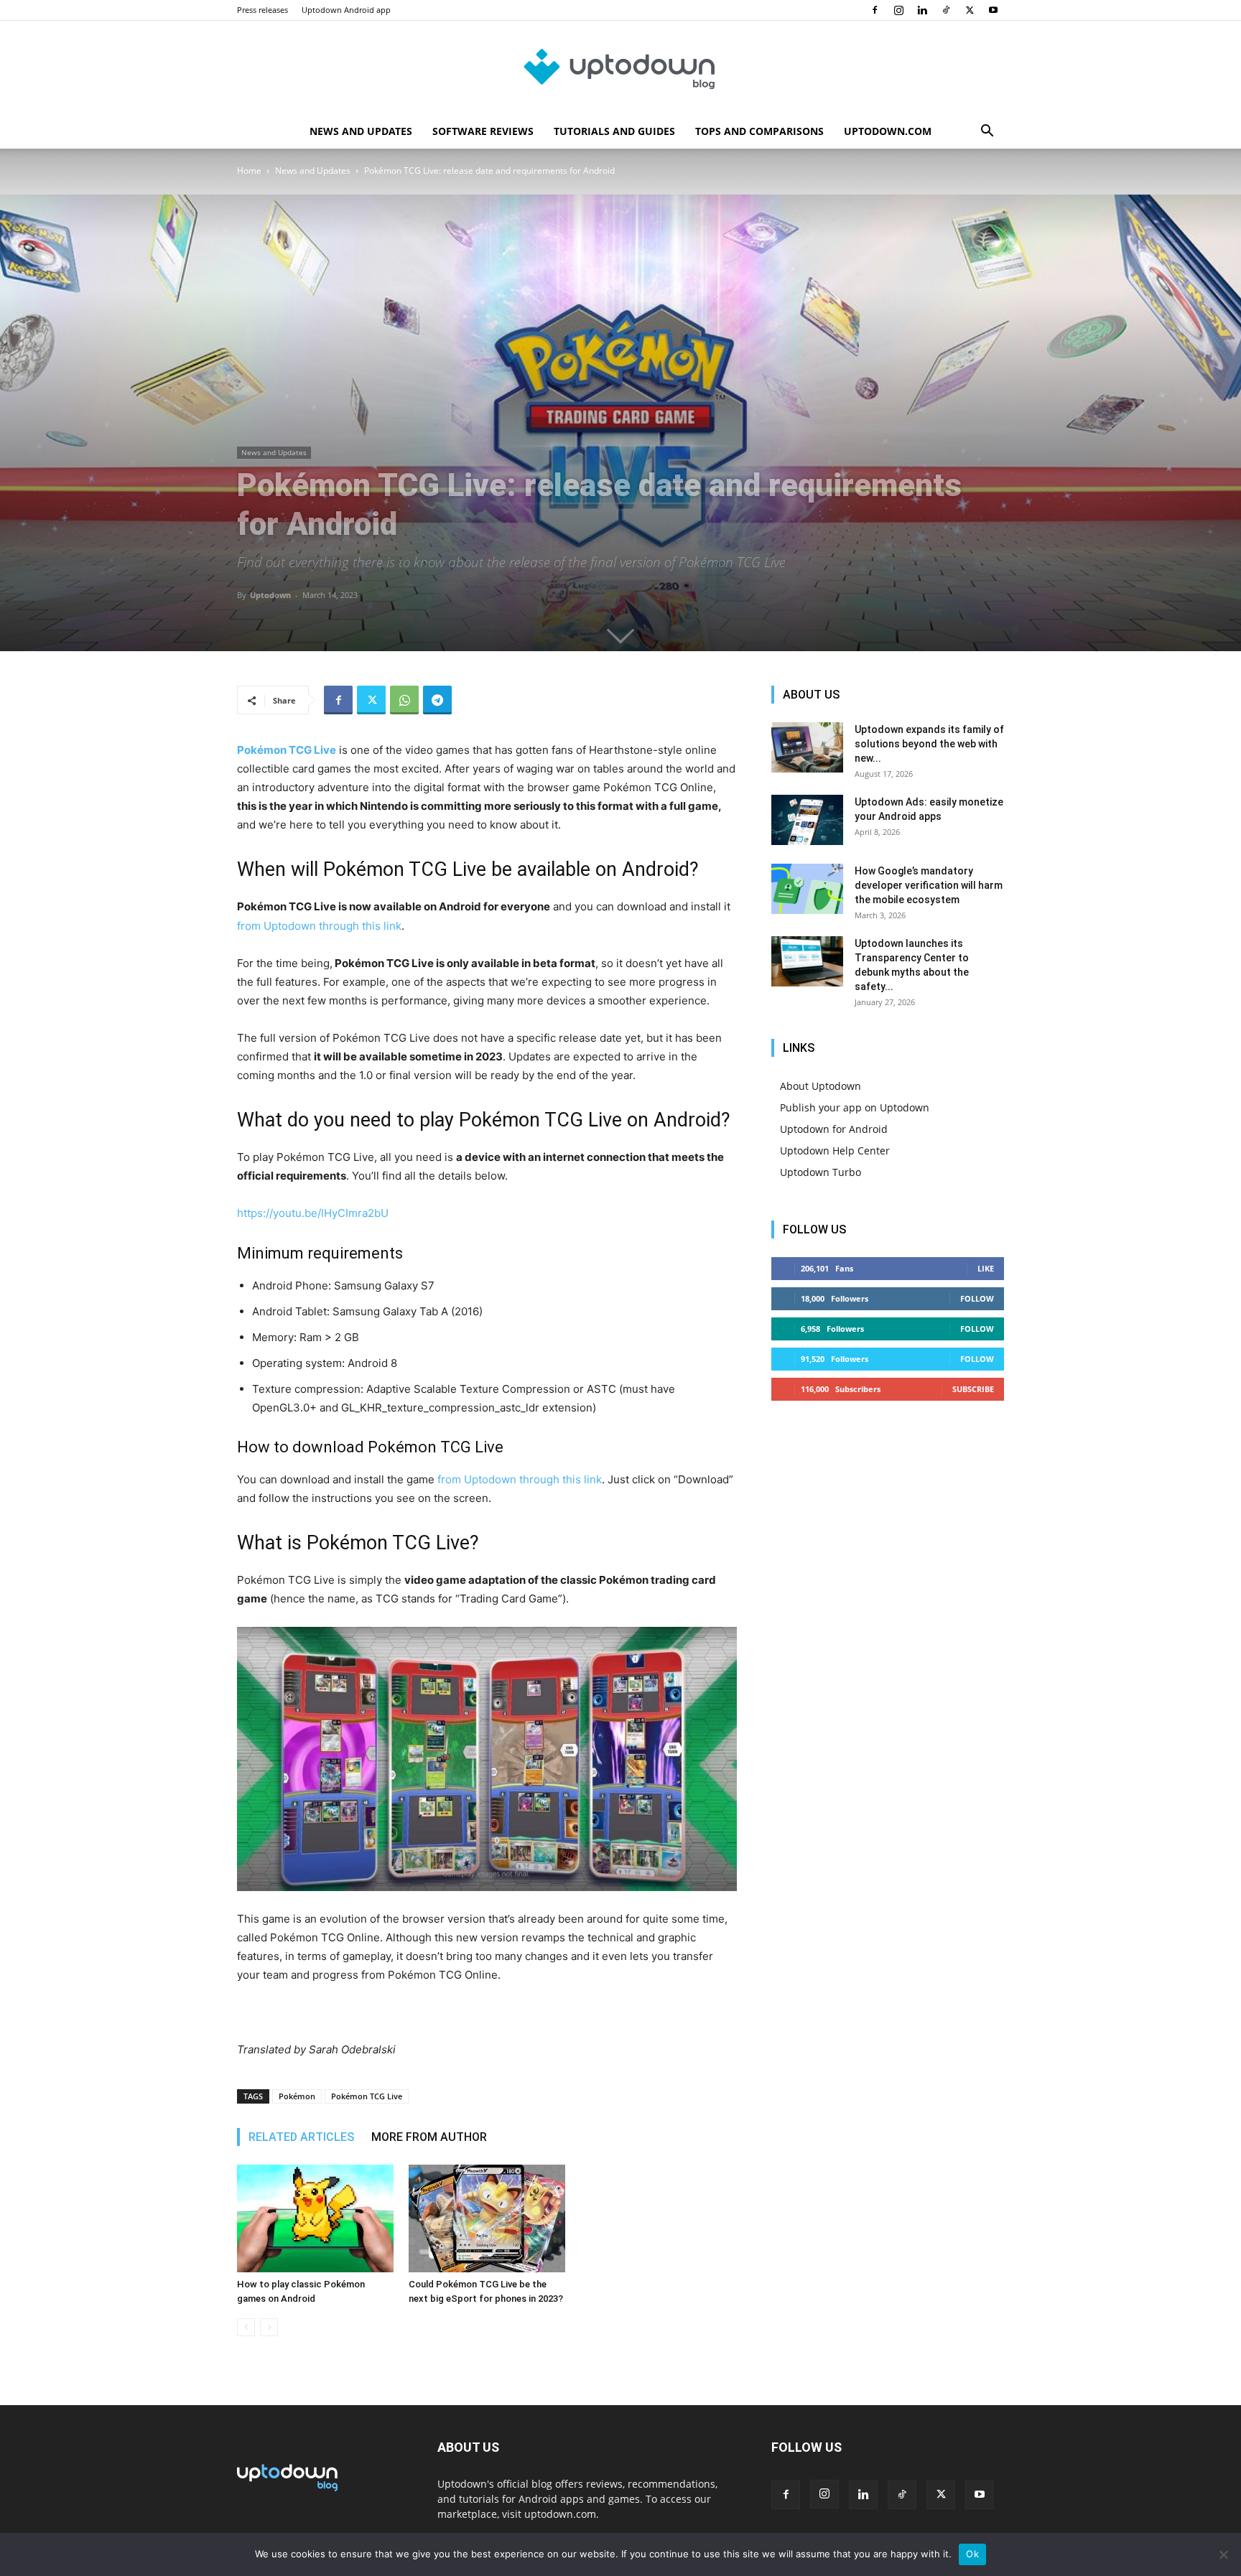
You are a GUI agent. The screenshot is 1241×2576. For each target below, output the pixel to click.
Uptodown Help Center (835, 1151)
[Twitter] (970, 10)
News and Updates (361, 131)
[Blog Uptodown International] (620, 68)
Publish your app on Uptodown (855, 1107)
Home (249, 171)
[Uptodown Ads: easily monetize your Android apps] (807, 820)
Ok (972, 2554)
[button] (987, 132)
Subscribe (973, 1389)
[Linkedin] (922, 10)
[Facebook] (875, 10)
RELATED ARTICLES (301, 2137)
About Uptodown (821, 1086)
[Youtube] (993, 10)
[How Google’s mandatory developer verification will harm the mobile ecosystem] (807, 889)
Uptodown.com (888, 131)
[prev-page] (246, 2327)
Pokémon (297, 2096)
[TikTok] (946, 10)
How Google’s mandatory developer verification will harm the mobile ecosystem (929, 885)
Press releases (262, 10)
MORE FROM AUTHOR (429, 2137)
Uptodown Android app (346, 10)
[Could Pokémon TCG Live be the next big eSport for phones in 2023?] (487, 2218)
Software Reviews (483, 131)
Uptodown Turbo (821, 1172)
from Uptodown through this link (319, 926)
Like (986, 1268)
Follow (977, 1298)
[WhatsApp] (404, 700)
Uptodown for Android (834, 1129)
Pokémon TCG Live (367, 2096)
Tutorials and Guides (614, 131)
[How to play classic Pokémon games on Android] (315, 2218)
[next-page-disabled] (269, 2327)
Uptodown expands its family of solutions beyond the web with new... (929, 744)
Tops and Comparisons (759, 131)
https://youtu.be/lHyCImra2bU (313, 1213)
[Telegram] (437, 700)
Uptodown (270, 595)
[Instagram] (898, 10)
